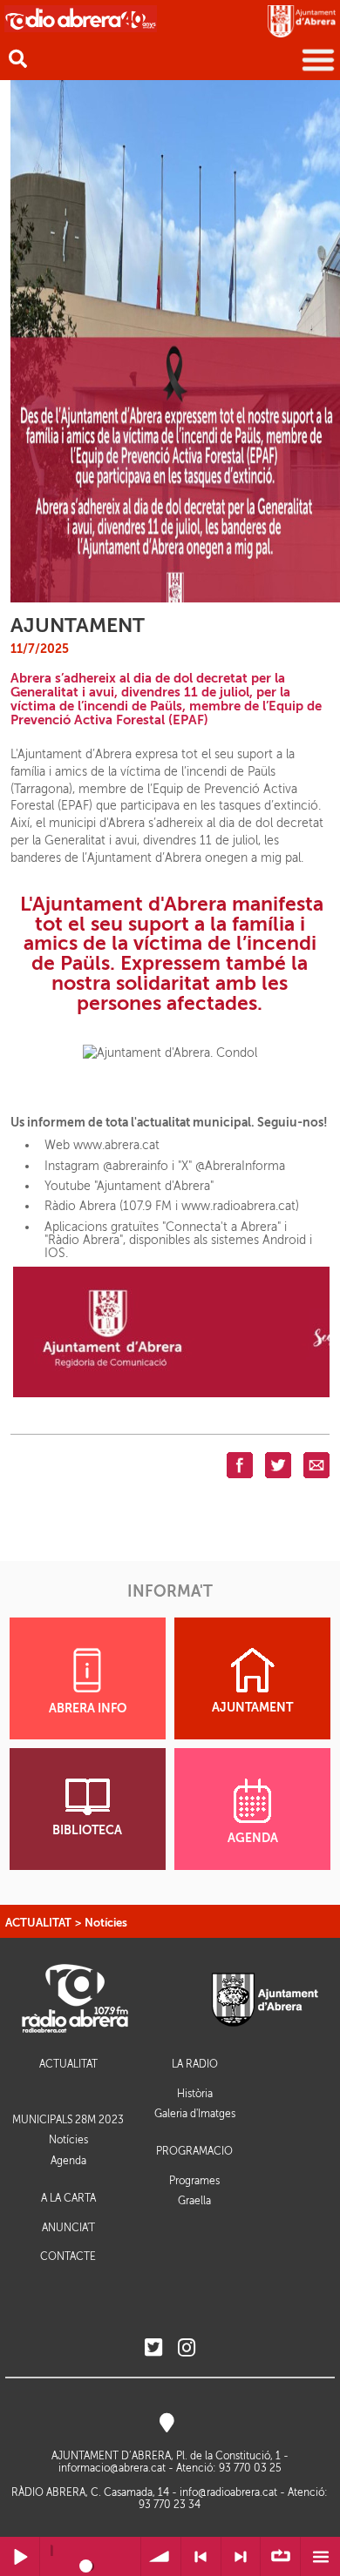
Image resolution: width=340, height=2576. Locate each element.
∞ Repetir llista (280, 2556)
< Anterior (201, 2556)
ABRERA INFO (88, 1708)
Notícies (106, 1923)
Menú (320, 2556)
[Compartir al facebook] (240, 1465)
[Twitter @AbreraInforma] (153, 2348)
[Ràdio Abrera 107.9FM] (81, 18)
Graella (194, 2201)
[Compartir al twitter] (278, 1465)
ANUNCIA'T (68, 2228)
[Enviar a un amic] (316, 1465)
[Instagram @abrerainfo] (187, 2348)
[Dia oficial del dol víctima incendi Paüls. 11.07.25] (175, 341)
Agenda (68, 2161)
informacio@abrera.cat (112, 2468)
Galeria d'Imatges (195, 2114)
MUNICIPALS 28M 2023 (68, 2120)
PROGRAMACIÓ (194, 2152)
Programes (194, 2181)
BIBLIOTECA (87, 1830)
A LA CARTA (68, 2199)
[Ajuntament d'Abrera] (302, 21)
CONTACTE (68, 2257)
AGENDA (253, 1838)
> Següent (241, 2556)
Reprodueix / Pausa (20, 2556)
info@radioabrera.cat (228, 2492)
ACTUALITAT (38, 1923)
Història (195, 2094)
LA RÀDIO (195, 2065)
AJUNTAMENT (252, 1708)
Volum (161, 2556)
